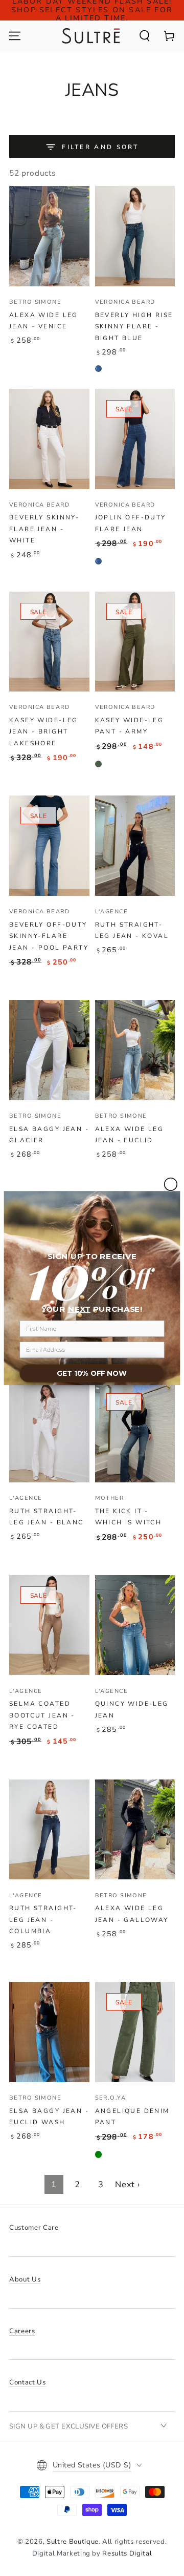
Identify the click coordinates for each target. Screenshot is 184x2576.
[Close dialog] (171, 1184)
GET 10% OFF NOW (92, 1374)
